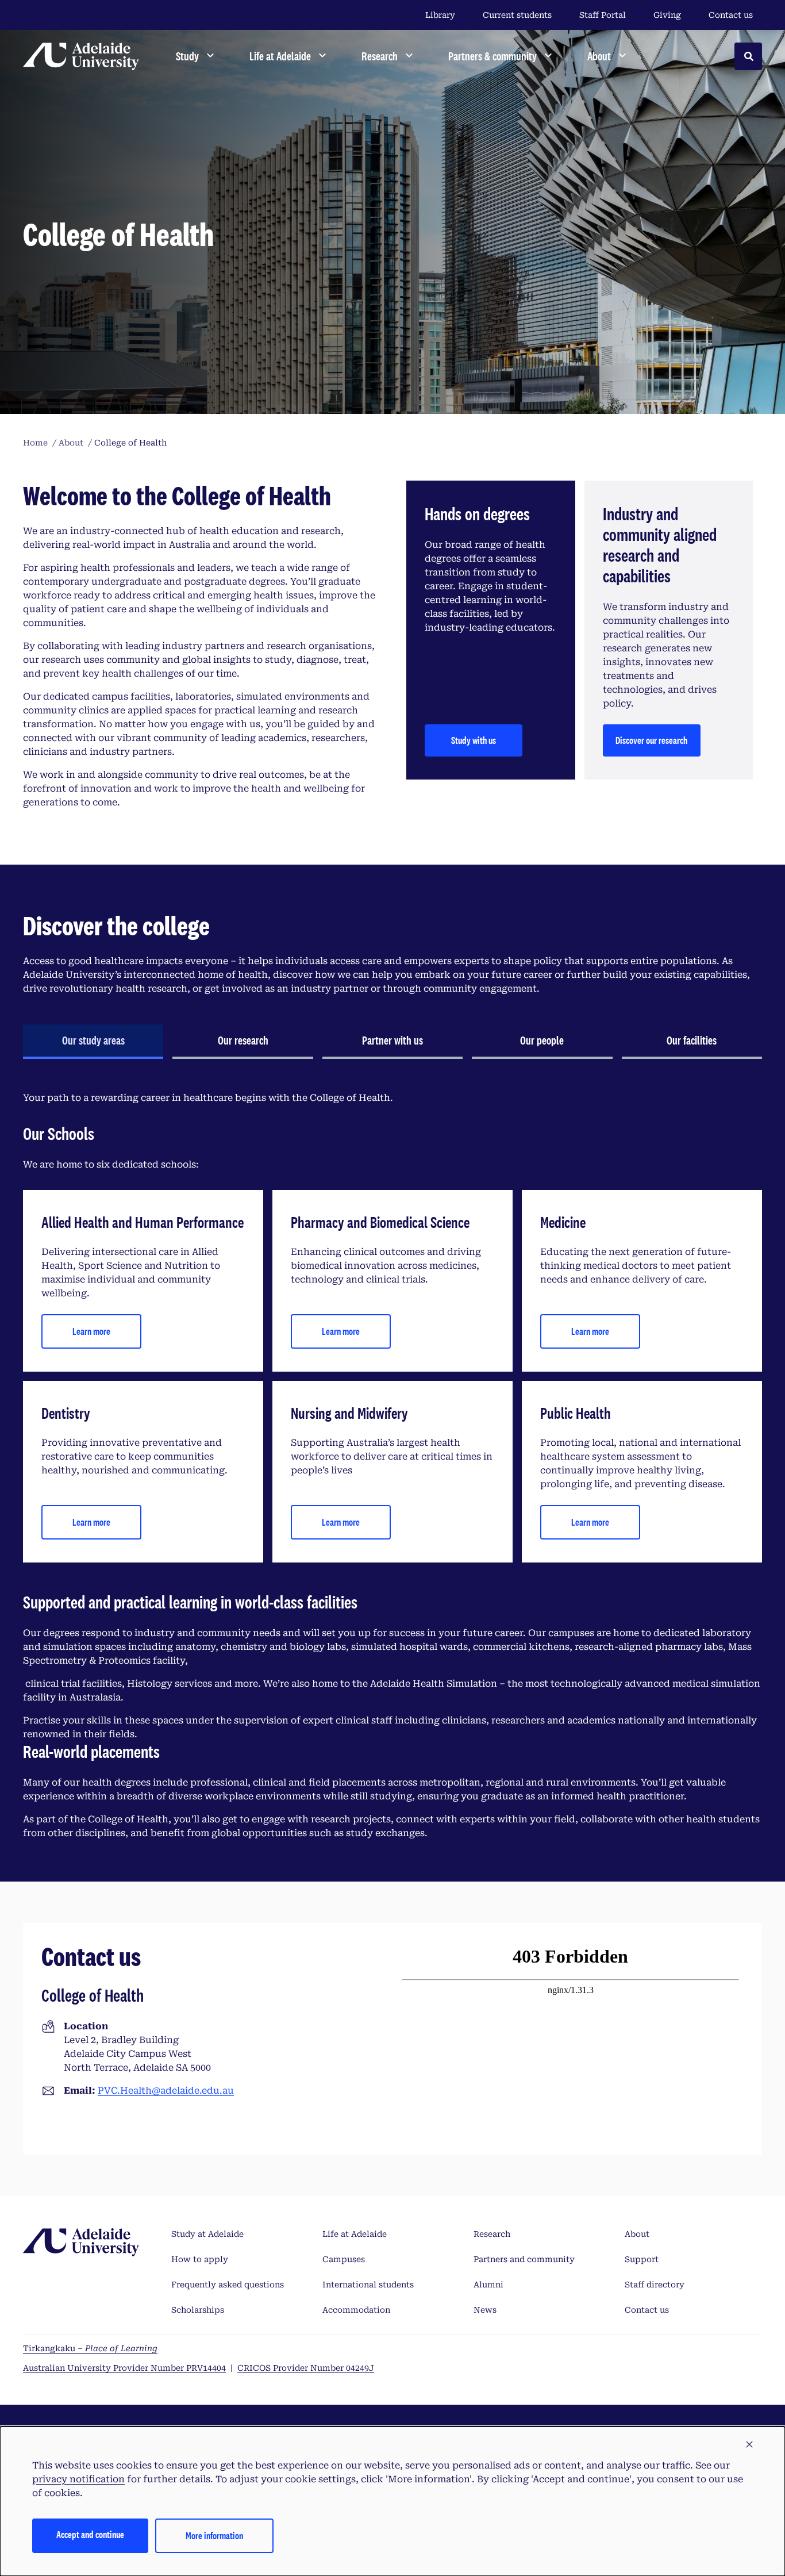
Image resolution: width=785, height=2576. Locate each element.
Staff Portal (603, 15)
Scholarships (198, 2310)
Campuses (344, 2259)
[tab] (93, 1042)
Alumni (488, 2285)
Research (492, 2234)
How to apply (200, 2259)
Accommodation (356, 2310)
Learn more (91, 1331)
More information (214, 2535)
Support (642, 2259)
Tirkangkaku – (90, 2348)
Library (440, 15)
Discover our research (651, 740)
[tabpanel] (392, 1466)
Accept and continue (90, 2534)
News (485, 2310)
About (637, 2234)
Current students (517, 15)
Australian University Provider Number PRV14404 (124, 2368)
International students (368, 2285)
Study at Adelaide (207, 2234)
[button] (749, 2445)
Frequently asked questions (228, 2285)
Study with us (474, 740)
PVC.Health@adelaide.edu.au (166, 2091)
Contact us (731, 15)
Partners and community (524, 2259)
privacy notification (78, 2479)
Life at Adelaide (355, 2234)
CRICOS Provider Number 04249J (306, 2368)
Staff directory (655, 2285)
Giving (667, 15)
